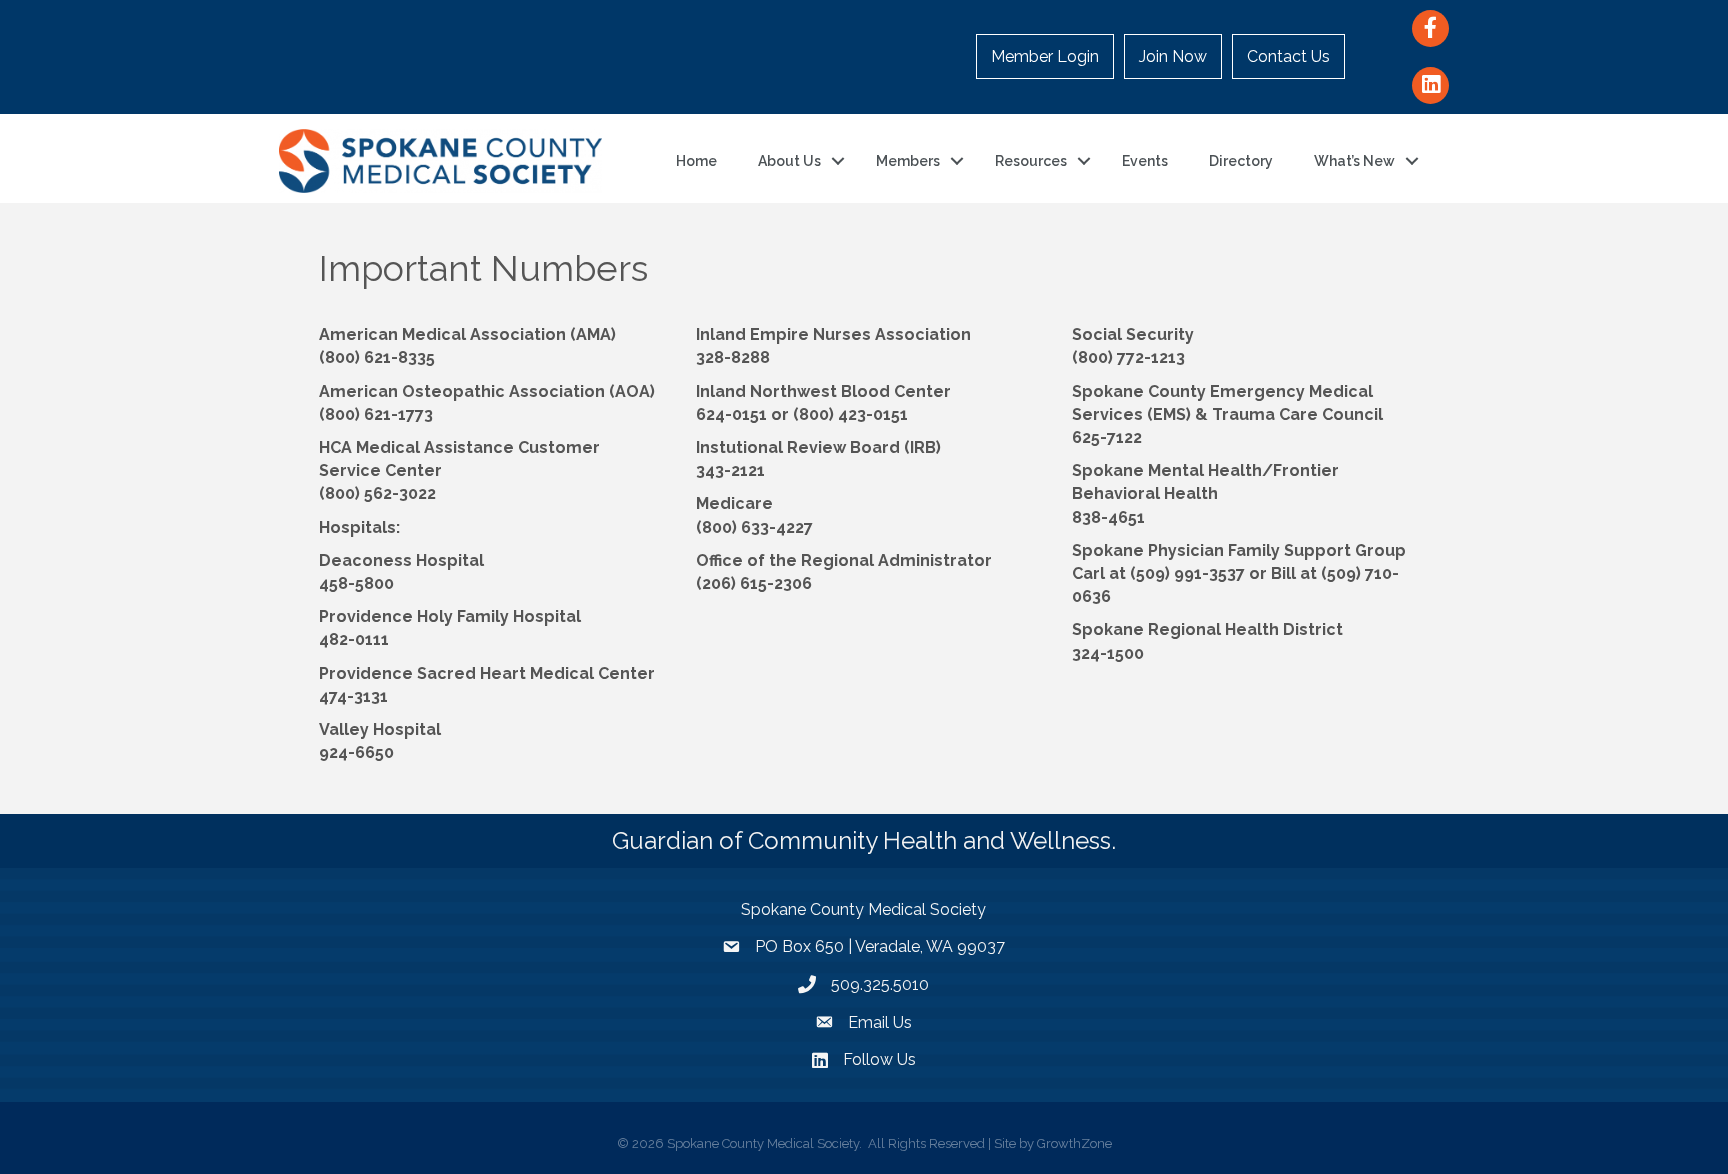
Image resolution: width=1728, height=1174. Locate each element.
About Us (789, 161)
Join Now (1173, 56)
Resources (1031, 161)
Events (1145, 161)
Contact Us (1288, 56)
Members (908, 161)
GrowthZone (1074, 1143)
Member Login (1045, 56)
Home (696, 161)
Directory (1241, 161)
